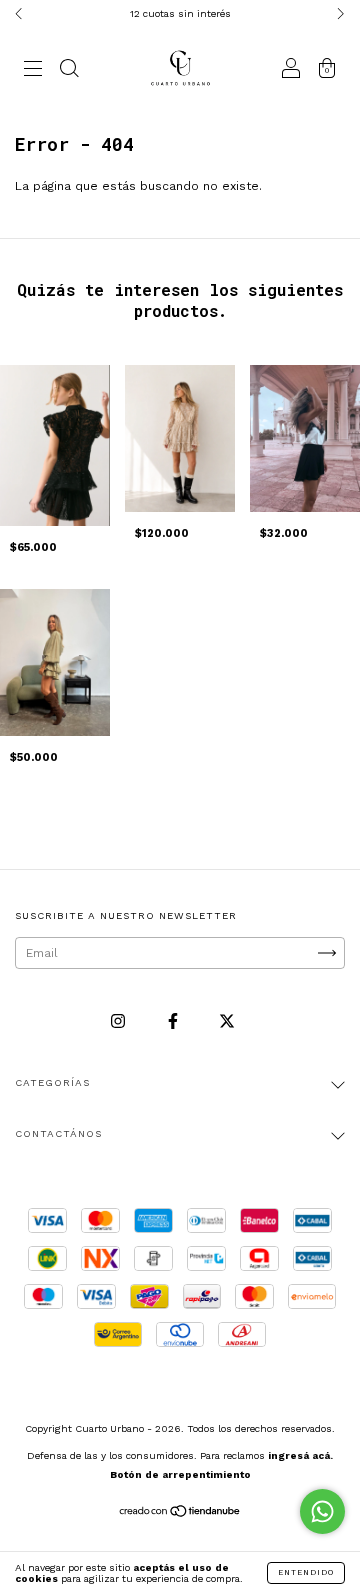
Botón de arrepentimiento (180, 1474)
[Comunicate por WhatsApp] (322, 1511)
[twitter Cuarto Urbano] (227, 1021)
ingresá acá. (300, 1455)
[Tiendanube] (180, 1514)
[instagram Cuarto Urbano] (120, 1021)
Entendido (306, 1572)
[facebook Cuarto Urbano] (175, 1021)
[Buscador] (69, 71)
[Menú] (33, 71)
